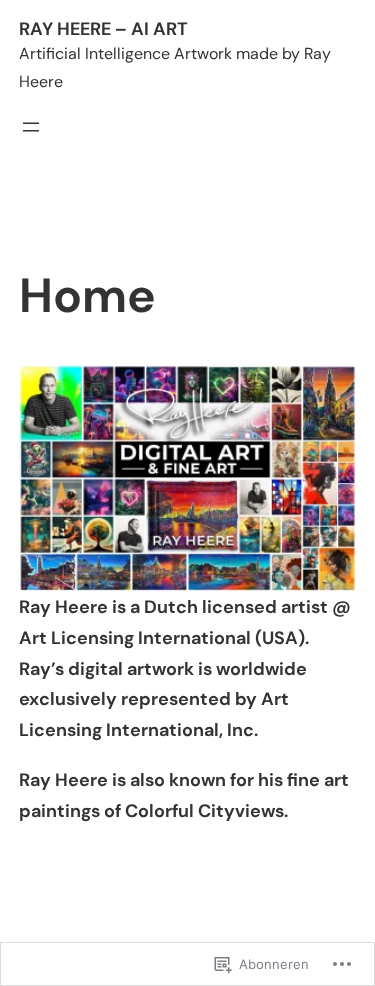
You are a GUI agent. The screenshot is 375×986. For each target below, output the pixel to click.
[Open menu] (31, 127)
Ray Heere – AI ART (103, 29)
